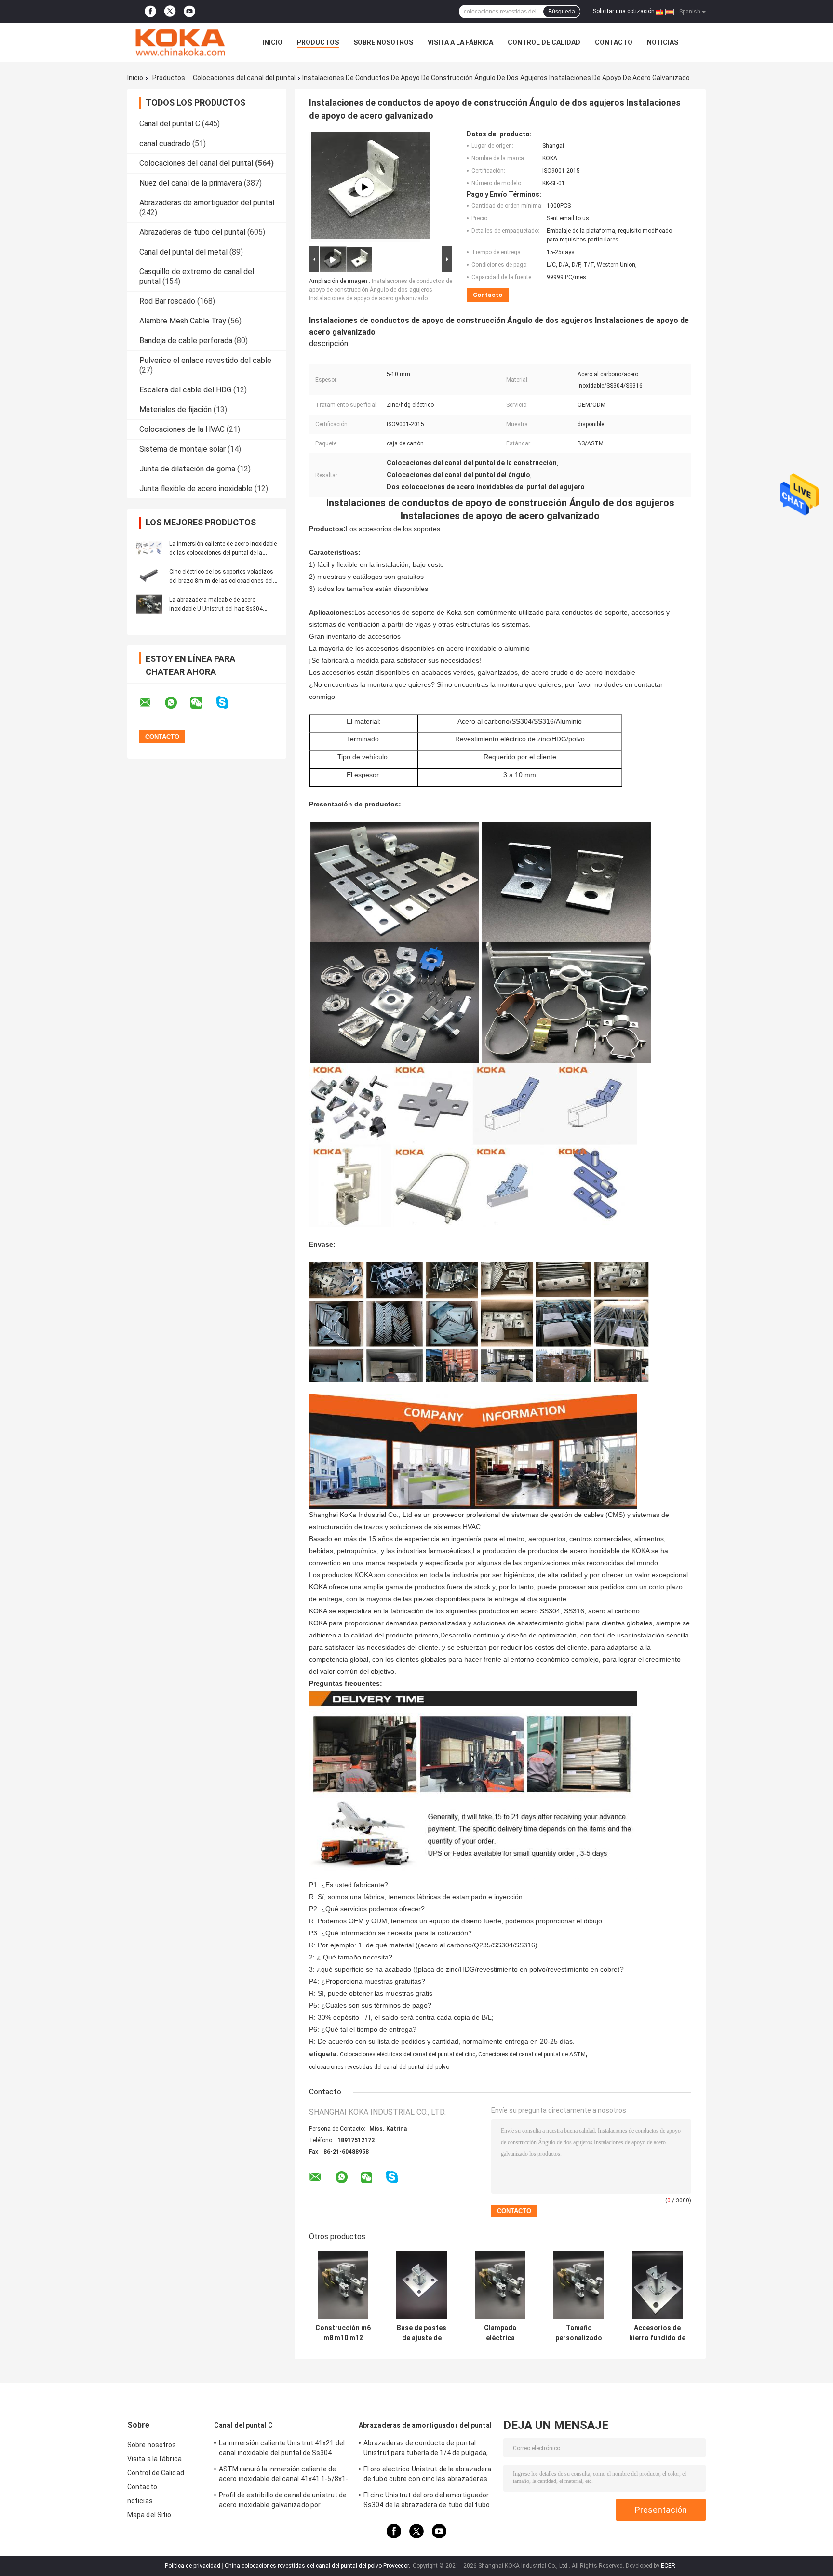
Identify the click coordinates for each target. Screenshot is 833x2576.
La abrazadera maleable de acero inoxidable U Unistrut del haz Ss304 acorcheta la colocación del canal (216, 609)
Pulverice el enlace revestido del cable (205, 360)
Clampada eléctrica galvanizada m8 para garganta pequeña (500, 2333)
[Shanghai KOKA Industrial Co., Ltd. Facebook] (150, 12)
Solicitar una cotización (624, 11)
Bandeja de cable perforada (186, 341)
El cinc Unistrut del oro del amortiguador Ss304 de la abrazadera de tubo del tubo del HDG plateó (427, 2501)
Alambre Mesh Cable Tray (183, 321)
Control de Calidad (544, 42)
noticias (663, 42)
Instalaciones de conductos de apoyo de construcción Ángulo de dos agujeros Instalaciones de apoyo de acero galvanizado (381, 290)
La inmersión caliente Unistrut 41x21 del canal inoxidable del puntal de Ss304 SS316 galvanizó (282, 2449)
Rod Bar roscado (167, 301)
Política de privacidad (193, 2566)
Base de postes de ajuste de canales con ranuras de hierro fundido (422, 2333)
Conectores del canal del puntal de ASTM (532, 2054)
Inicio (272, 42)
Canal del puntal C (170, 124)
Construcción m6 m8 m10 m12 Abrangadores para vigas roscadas (343, 2333)
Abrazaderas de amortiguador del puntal (207, 203)
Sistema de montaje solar (182, 449)
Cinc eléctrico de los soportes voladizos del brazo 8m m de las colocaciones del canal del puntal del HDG (221, 581)
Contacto (614, 42)
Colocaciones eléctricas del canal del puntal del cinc (408, 2054)
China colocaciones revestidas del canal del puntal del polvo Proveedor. (318, 2566)
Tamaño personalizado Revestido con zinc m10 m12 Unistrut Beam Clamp (579, 2333)
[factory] (364, 187)
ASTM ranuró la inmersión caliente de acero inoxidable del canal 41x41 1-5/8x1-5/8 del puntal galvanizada (283, 2475)
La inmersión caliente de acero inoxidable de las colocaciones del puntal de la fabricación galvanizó (223, 553)
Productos (318, 42)
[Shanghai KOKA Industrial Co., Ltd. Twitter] (170, 12)
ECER (668, 2566)
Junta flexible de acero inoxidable (196, 489)
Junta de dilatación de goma (187, 469)
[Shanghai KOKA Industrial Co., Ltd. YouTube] (189, 12)
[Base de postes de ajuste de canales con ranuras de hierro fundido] (422, 2285)
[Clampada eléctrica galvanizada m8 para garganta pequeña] (500, 2285)
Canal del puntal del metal (183, 252)
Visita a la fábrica (460, 42)
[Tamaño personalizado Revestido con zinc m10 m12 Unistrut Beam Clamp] (579, 2285)
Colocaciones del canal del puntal (244, 78)
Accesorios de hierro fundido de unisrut (657, 2333)
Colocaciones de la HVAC (182, 429)
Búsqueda (562, 12)
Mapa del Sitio (149, 2515)
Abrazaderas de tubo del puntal (192, 232)
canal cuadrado (165, 143)
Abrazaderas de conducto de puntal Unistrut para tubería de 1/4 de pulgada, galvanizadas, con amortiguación (426, 2449)
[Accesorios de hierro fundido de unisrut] (657, 2285)
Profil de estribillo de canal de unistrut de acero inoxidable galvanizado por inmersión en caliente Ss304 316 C (283, 2501)
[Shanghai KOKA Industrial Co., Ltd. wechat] (202, 703)
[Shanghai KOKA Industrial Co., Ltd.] (180, 42)
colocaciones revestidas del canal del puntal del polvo (379, 2067)
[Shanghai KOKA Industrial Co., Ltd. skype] (228, 703)
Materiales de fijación (175, 409)
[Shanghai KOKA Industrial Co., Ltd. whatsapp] (177, 703)
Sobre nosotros (383, 42)
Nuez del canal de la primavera (191, 183)
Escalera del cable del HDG (185, 390)
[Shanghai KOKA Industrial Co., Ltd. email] (151, 703)
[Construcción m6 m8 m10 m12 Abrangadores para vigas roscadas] (343, 2285)
